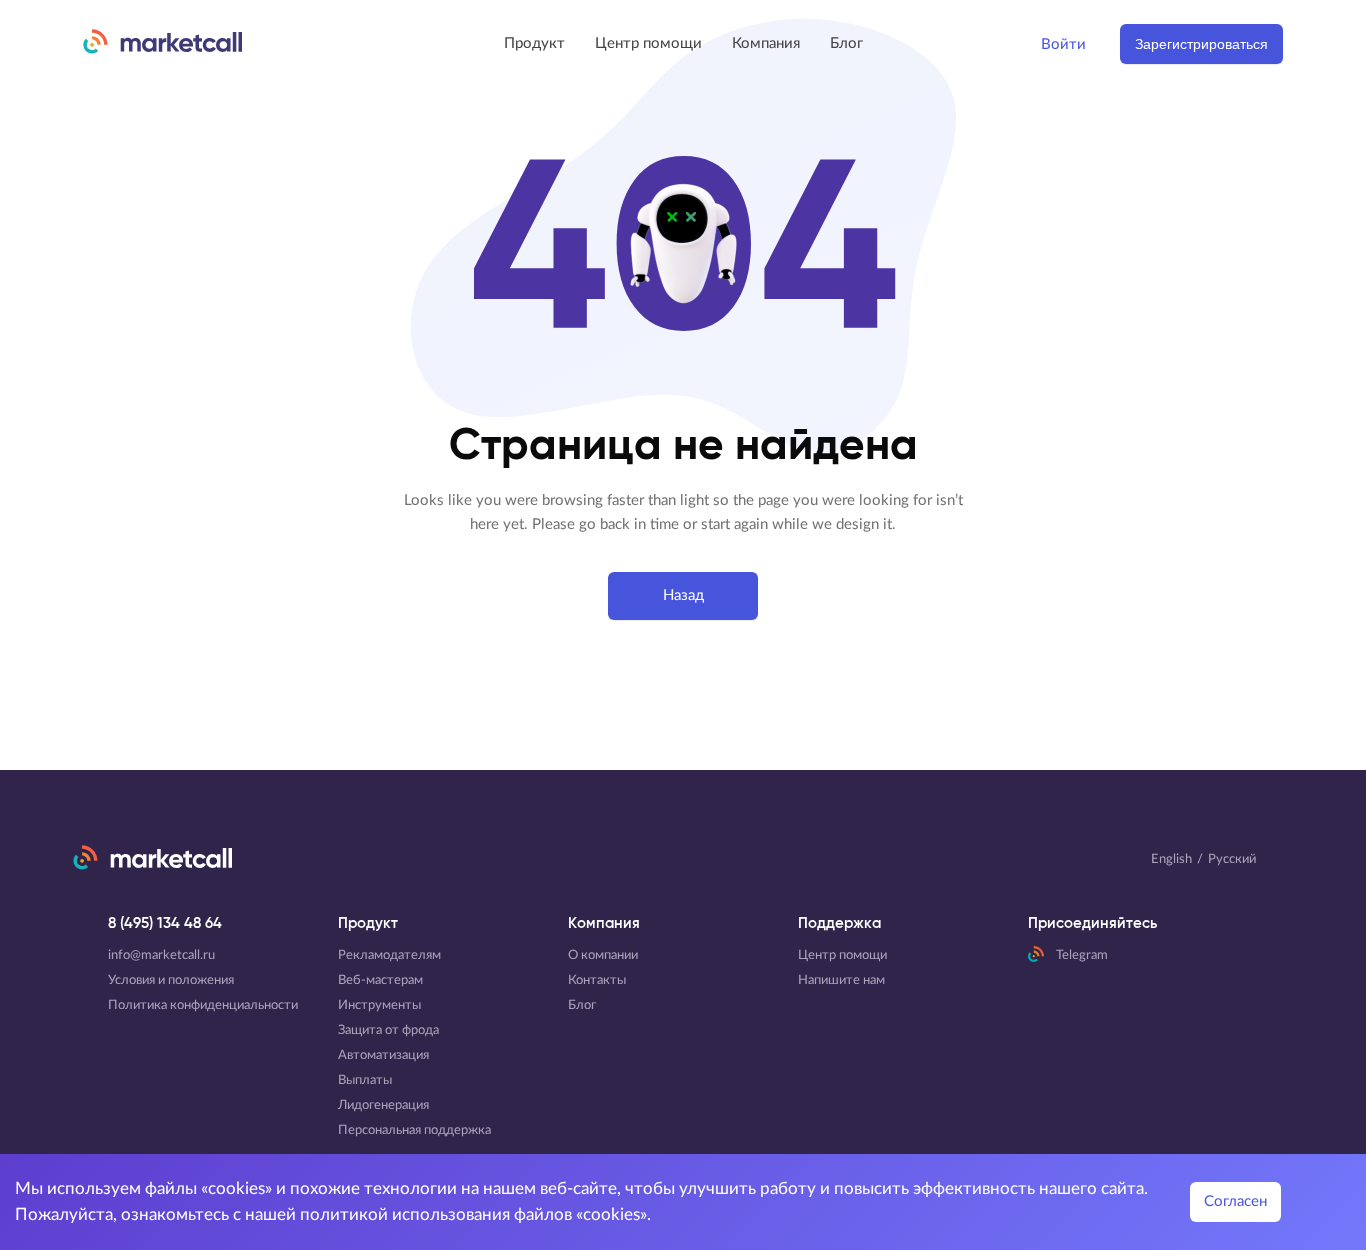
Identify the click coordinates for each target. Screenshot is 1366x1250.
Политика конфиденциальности (203, 1005)
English (1171, 859)
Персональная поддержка (414, 1130)
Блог (846, 43)
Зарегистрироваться (1201, 44)
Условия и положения (171, 980)
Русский (1232, 859)
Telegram (1082, 955)
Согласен (1235, 1201)
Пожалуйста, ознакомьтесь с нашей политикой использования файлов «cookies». (333, 1214)
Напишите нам (841, 980)
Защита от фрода (388, 1030)
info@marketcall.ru (161, 955)
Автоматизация (383, 1055)
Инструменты (379, 1005)
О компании (603, 955)
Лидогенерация (383, 1105)
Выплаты (365, 1080)
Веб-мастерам (380, 980)
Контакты (597, 980)
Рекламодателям (389, 955)
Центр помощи (648, 43)
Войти (1063, 44)
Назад (683, 595)
